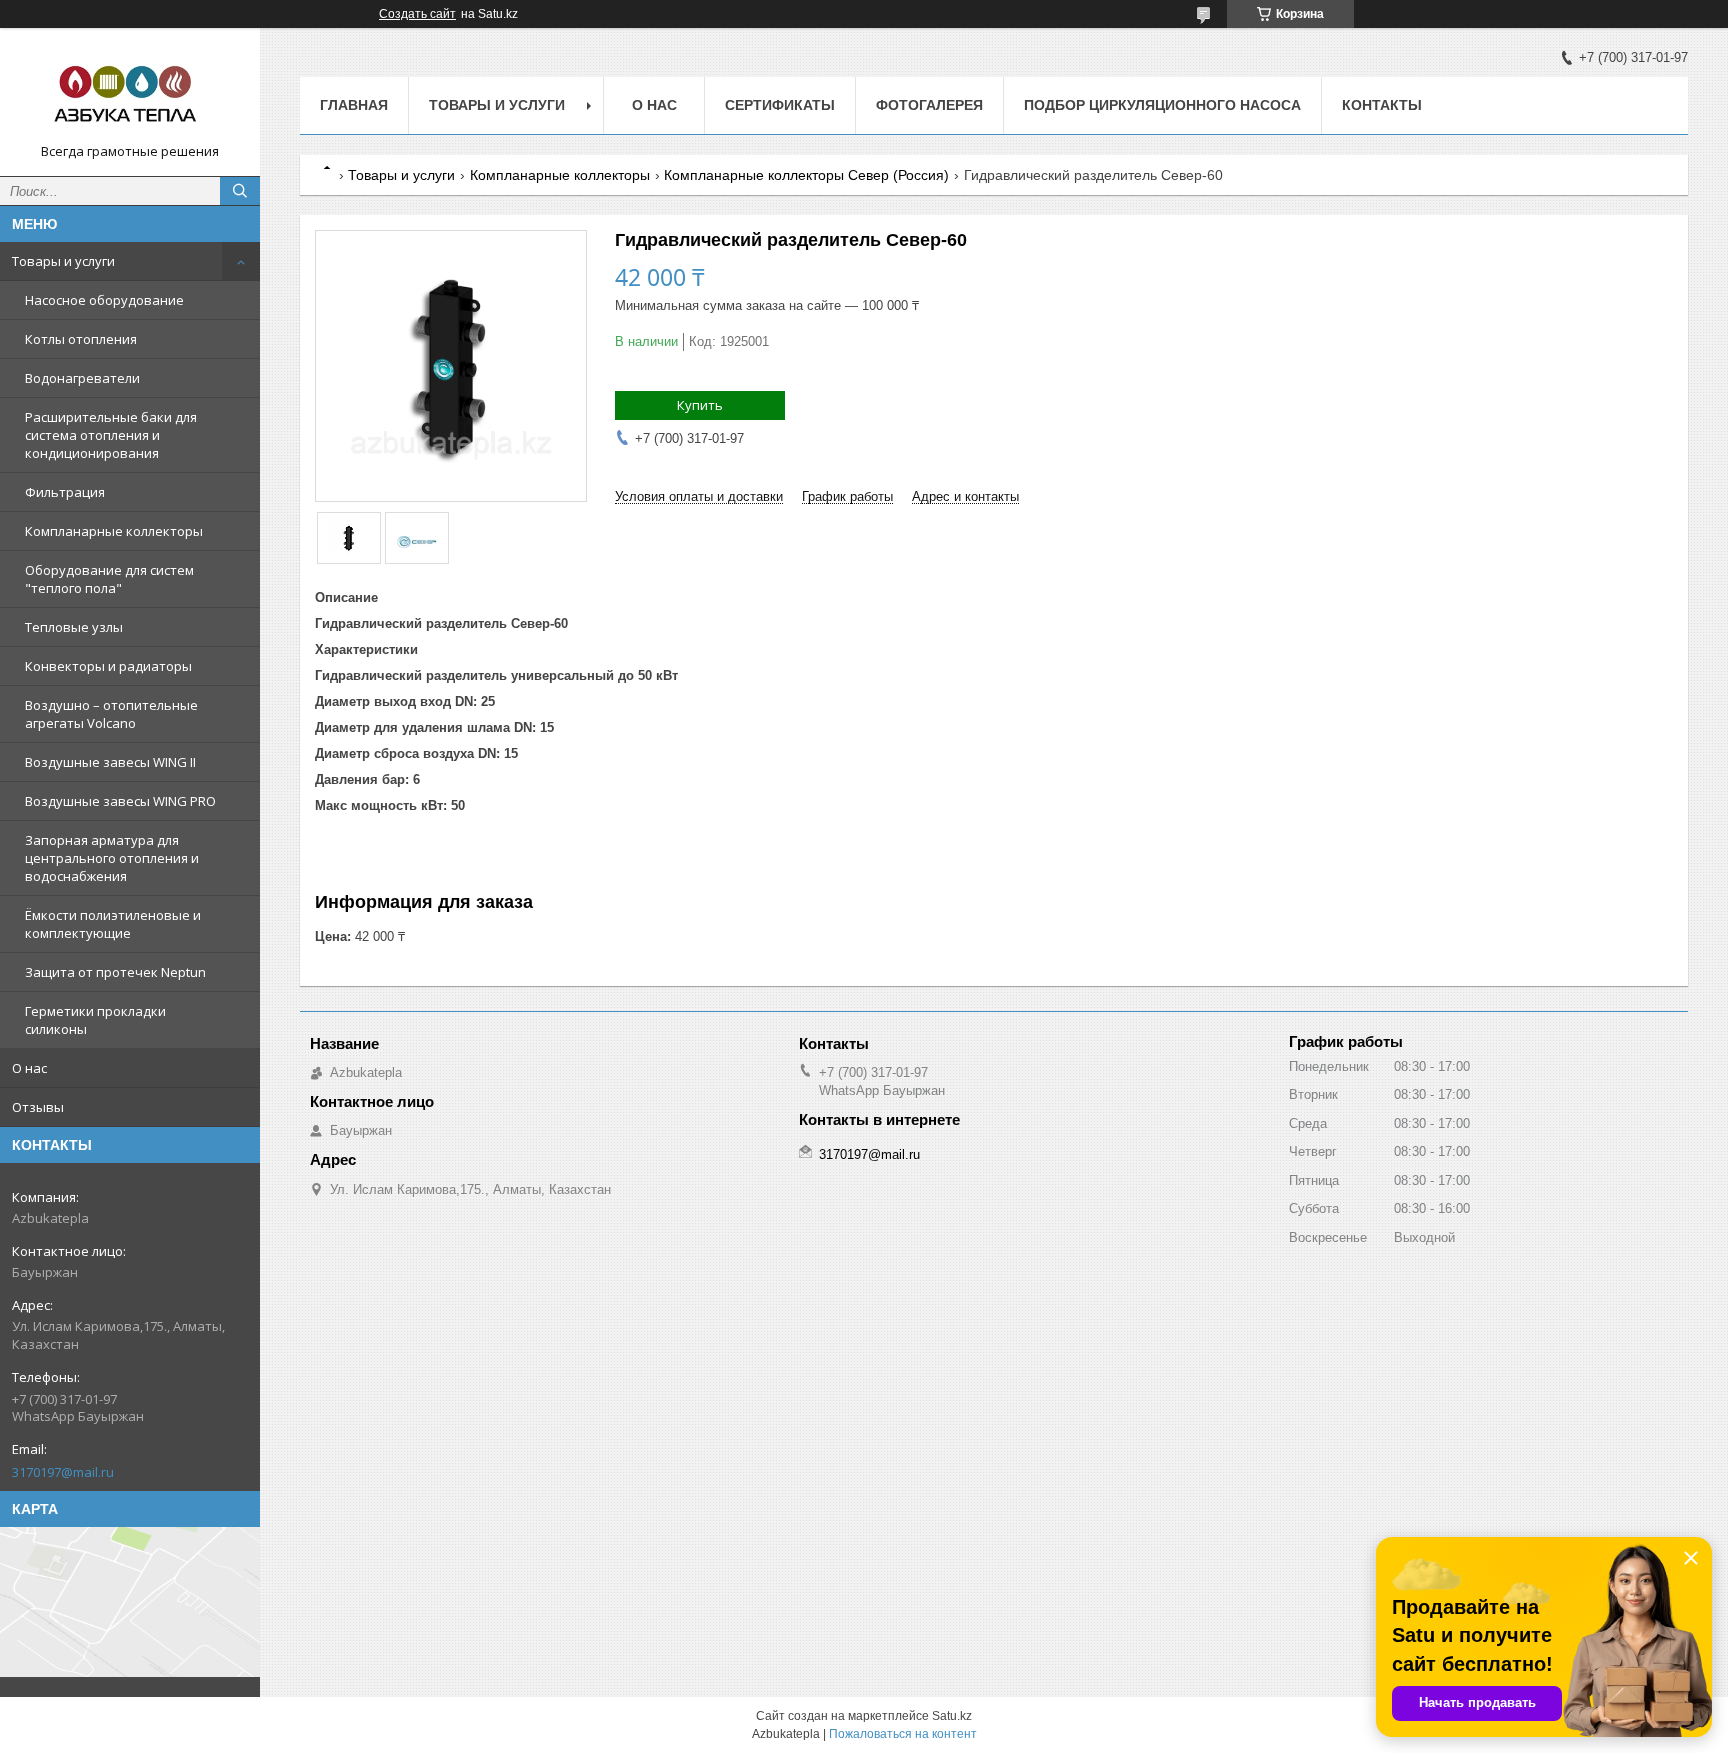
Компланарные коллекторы (114, 531)
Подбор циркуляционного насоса (1162, 105)
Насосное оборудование (104, 300)
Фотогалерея (929, 105)
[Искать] (240, 191)
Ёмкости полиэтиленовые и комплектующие (113, 924)
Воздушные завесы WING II (110, 762)
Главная (354, 105)
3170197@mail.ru (63, 1472)
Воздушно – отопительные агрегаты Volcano (111, 714)
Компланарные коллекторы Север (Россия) (806, 175)
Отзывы (38, 1107)
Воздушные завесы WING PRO (120, 801)
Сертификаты (780, 105)
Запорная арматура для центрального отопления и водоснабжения (112, 858)
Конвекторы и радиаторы (108, 666)
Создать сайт (417, 14)
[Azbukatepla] (130, 93)
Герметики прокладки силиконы (95, 1020)
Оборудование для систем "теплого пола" (109, 579)
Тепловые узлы (74, 627)
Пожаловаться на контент (903, 1734)
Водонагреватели (82, 378)
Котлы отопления (81, 339)
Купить (700, 405)
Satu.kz (952, 1716)
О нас (29, 1068)
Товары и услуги (63, 261)
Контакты (1382, 105)
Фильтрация (65, 492)
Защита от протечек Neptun (115, 972)
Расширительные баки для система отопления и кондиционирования (111, 435)
